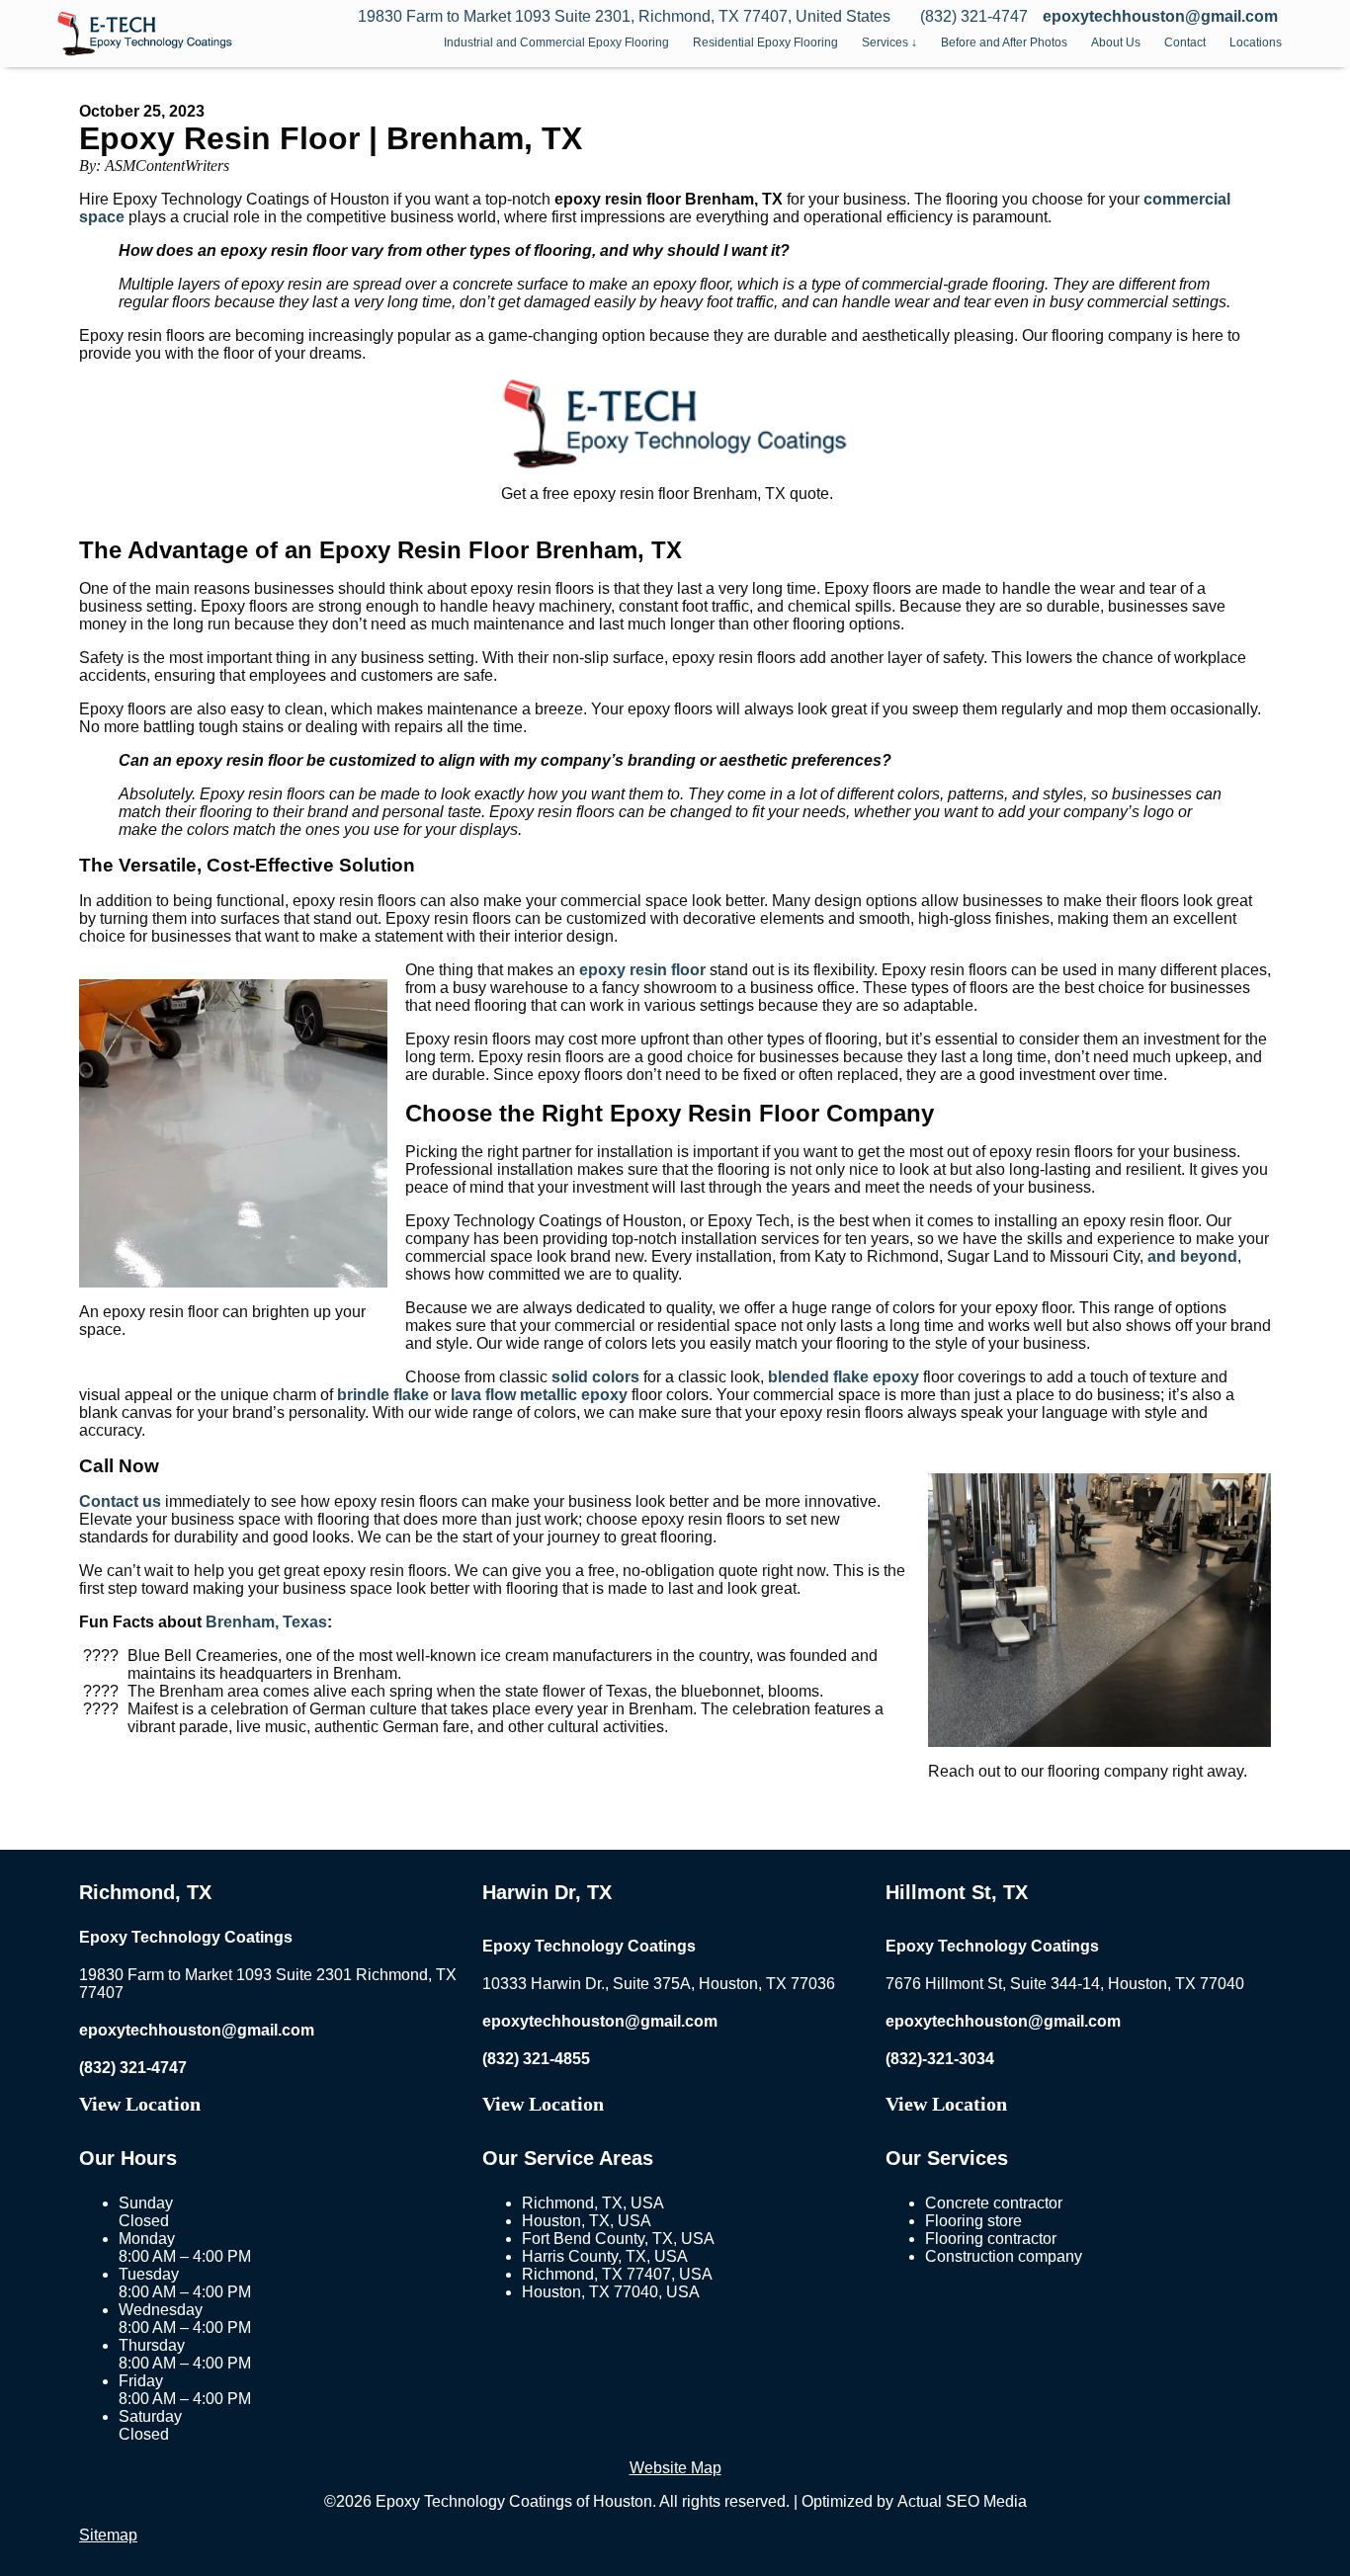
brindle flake (383, 1395)
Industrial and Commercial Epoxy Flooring (556, 42)
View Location (140, 2104)
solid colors (595, 1377)
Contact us (120, 1501)
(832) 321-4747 (133, 2068)
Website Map (675, 2468)
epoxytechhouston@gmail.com (1160, 16)
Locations (1256, 42)
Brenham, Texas (266, 1622)
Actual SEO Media (962, 2501)
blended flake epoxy (844, 1377)
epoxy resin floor (642, 970)
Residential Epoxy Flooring (765, 42)
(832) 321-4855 (536, 2059)
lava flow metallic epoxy (539, 1395)
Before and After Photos (1004, 42)
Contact (1185, 42)
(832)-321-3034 (940, 2059)
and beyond (1192, 1256)
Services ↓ (889, 42)
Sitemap (108, 2535)
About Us (1116, 42)
